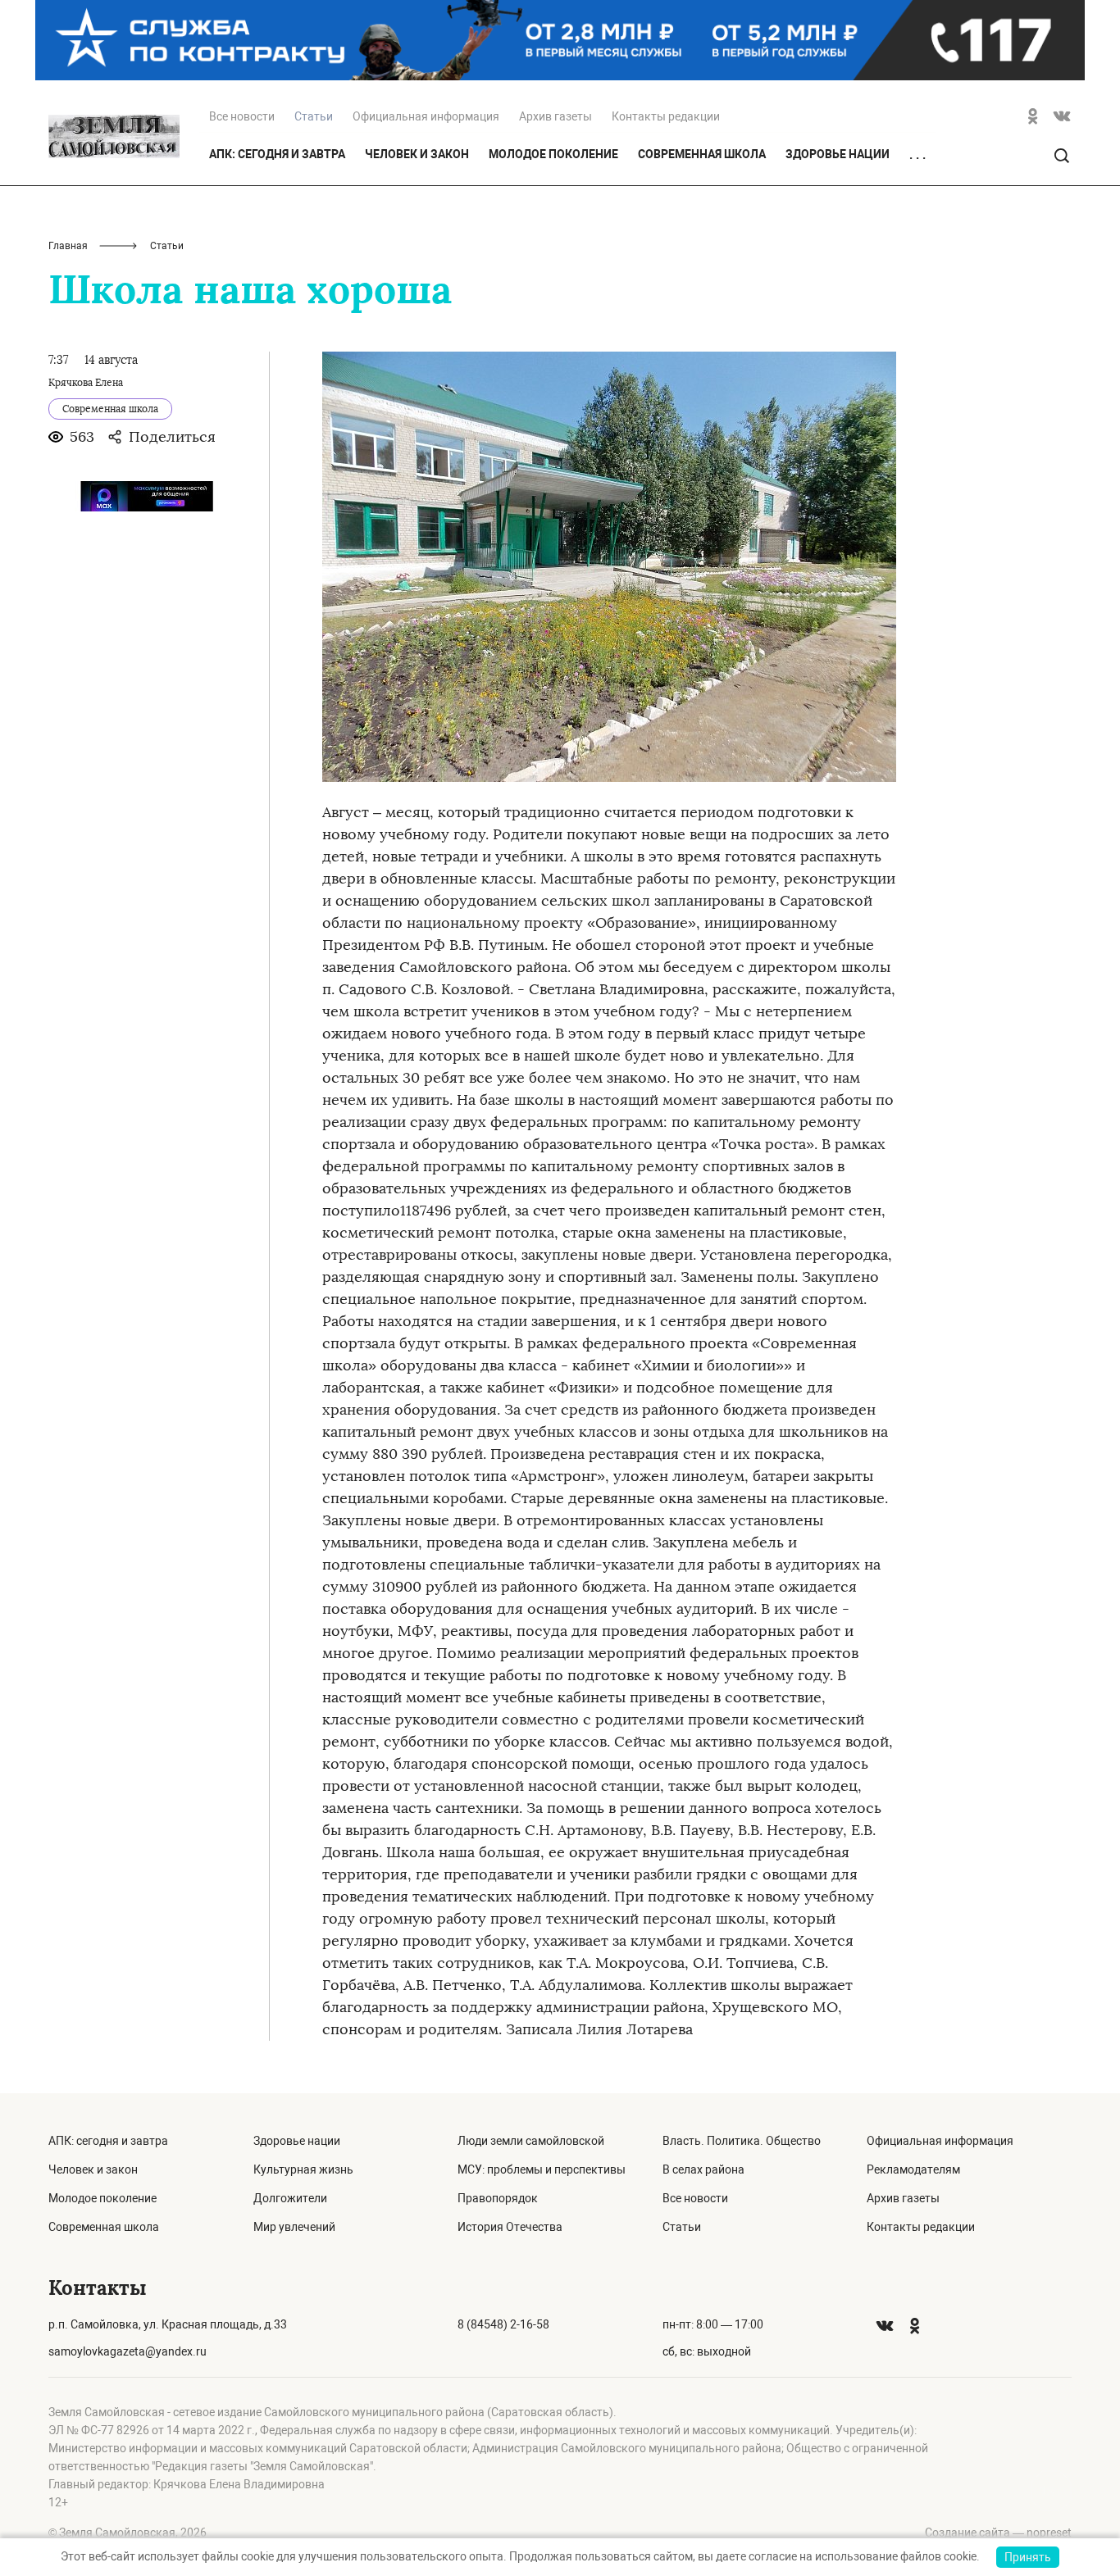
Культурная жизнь (303, 2169)
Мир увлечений (294, 2227)
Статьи (682, 2227)
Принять (1028, 2557)
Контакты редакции (666, 116)
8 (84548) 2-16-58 (503, 2324)
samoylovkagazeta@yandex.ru (127, 2351)
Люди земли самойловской (531, 2141)
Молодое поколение (553, 154)
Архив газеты (555, 116)
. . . (917, 155)
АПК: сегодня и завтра (277, 154)
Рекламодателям (913, 2169)
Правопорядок (498, 2198)
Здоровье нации (838, 154)
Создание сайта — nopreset (998, 2533)
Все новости (242, 116)
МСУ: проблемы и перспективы (542, 2169)
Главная (68, 246)
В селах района (703, 2169)
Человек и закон (417, 154)
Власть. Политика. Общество (742, 2141)
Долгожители (290, 2198)
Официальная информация (426, 116)
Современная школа (702, 154)
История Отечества (510, 2227)
